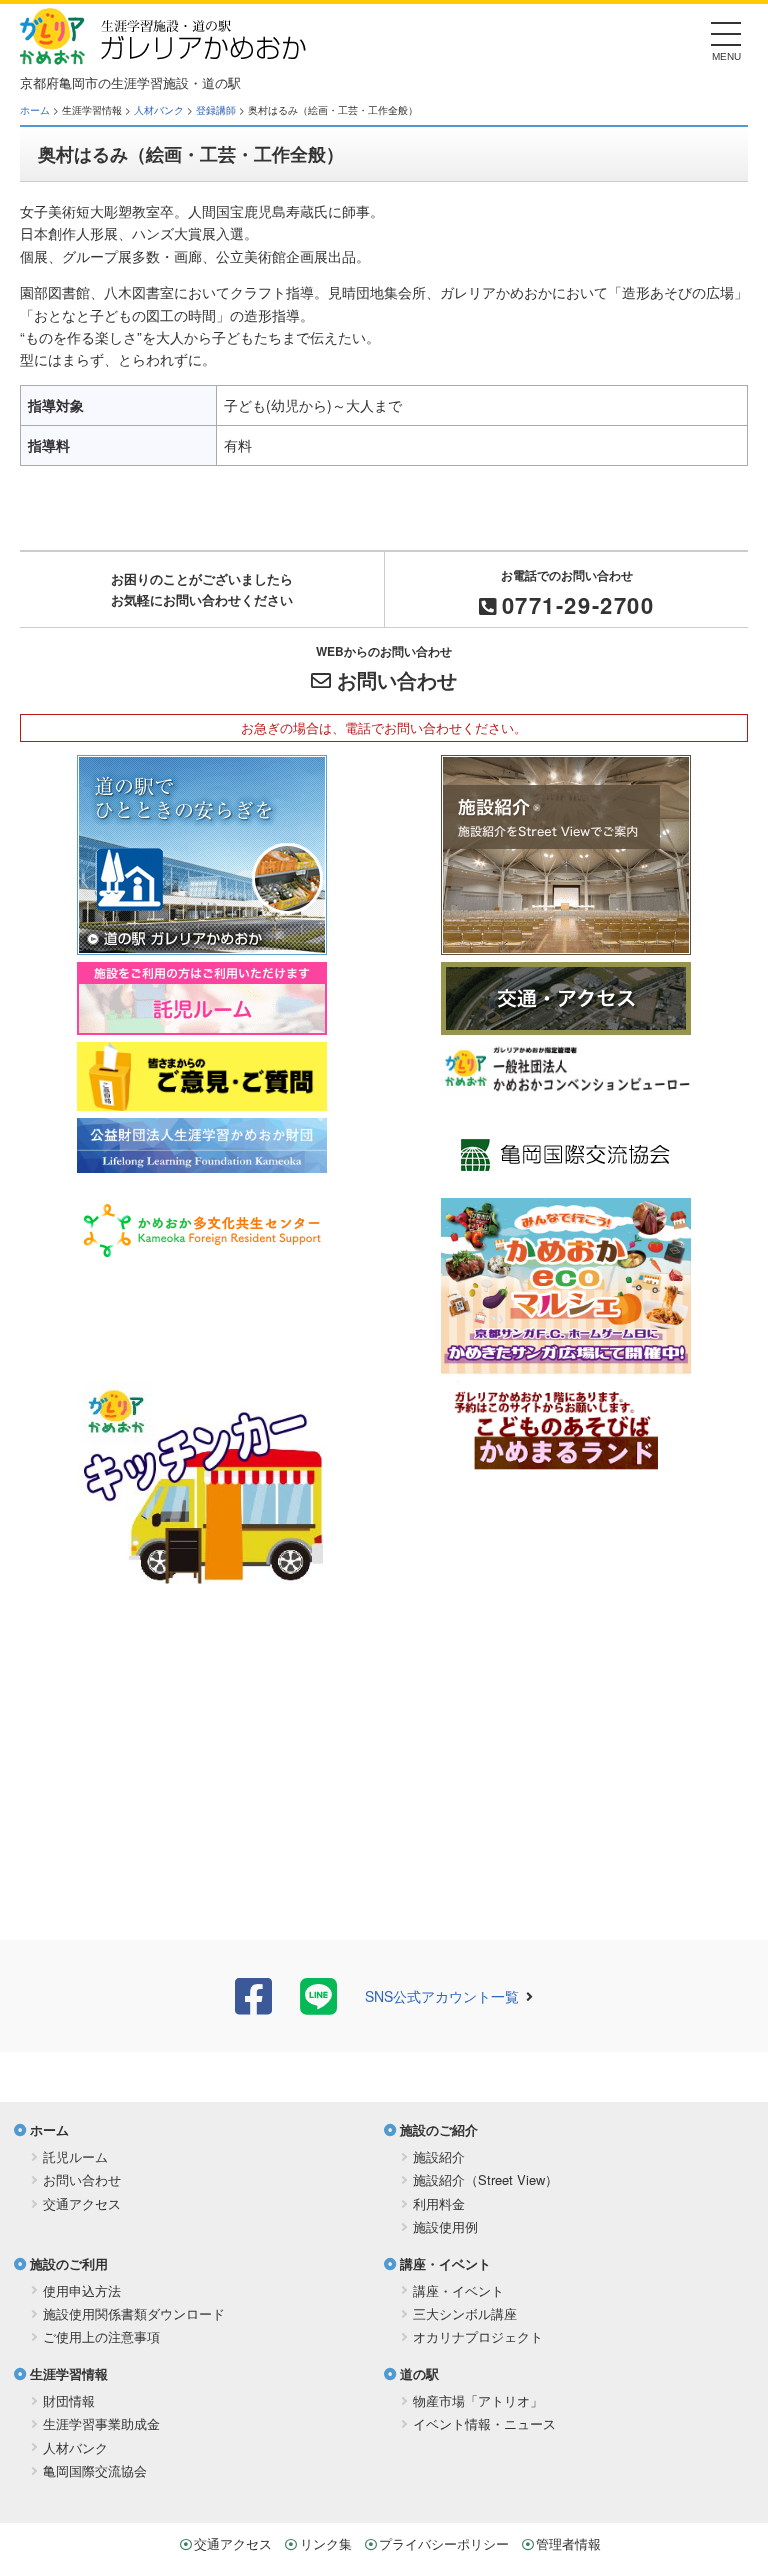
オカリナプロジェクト (478, 2336)
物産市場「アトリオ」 (478, 2400)
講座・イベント (445, 2263)
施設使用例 (445, 2226)
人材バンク (159, 110)
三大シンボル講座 (465, 2313)
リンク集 (326, 2543)
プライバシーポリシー (444, 2543)
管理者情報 (568, 2543)
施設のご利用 (69, 2263)
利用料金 (439, 2203)
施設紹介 (439, 2156)
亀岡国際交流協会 (95, 2470)
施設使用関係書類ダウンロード (134, 2313)
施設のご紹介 (439, 2129)
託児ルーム (75, 2156)
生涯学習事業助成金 (101, 2423)
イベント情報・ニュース (484, 2423)
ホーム (35, 110)
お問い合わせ (397, 680)
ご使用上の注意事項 (101, 2336)
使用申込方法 (82, 2290)
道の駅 (419, 2373)
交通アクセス (82, 2203)
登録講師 (216, 110)
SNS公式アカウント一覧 (442, 1996)
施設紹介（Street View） (485, 2179)
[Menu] (726, 39)
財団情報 (69, 2400)
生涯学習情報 (69, 2373)
